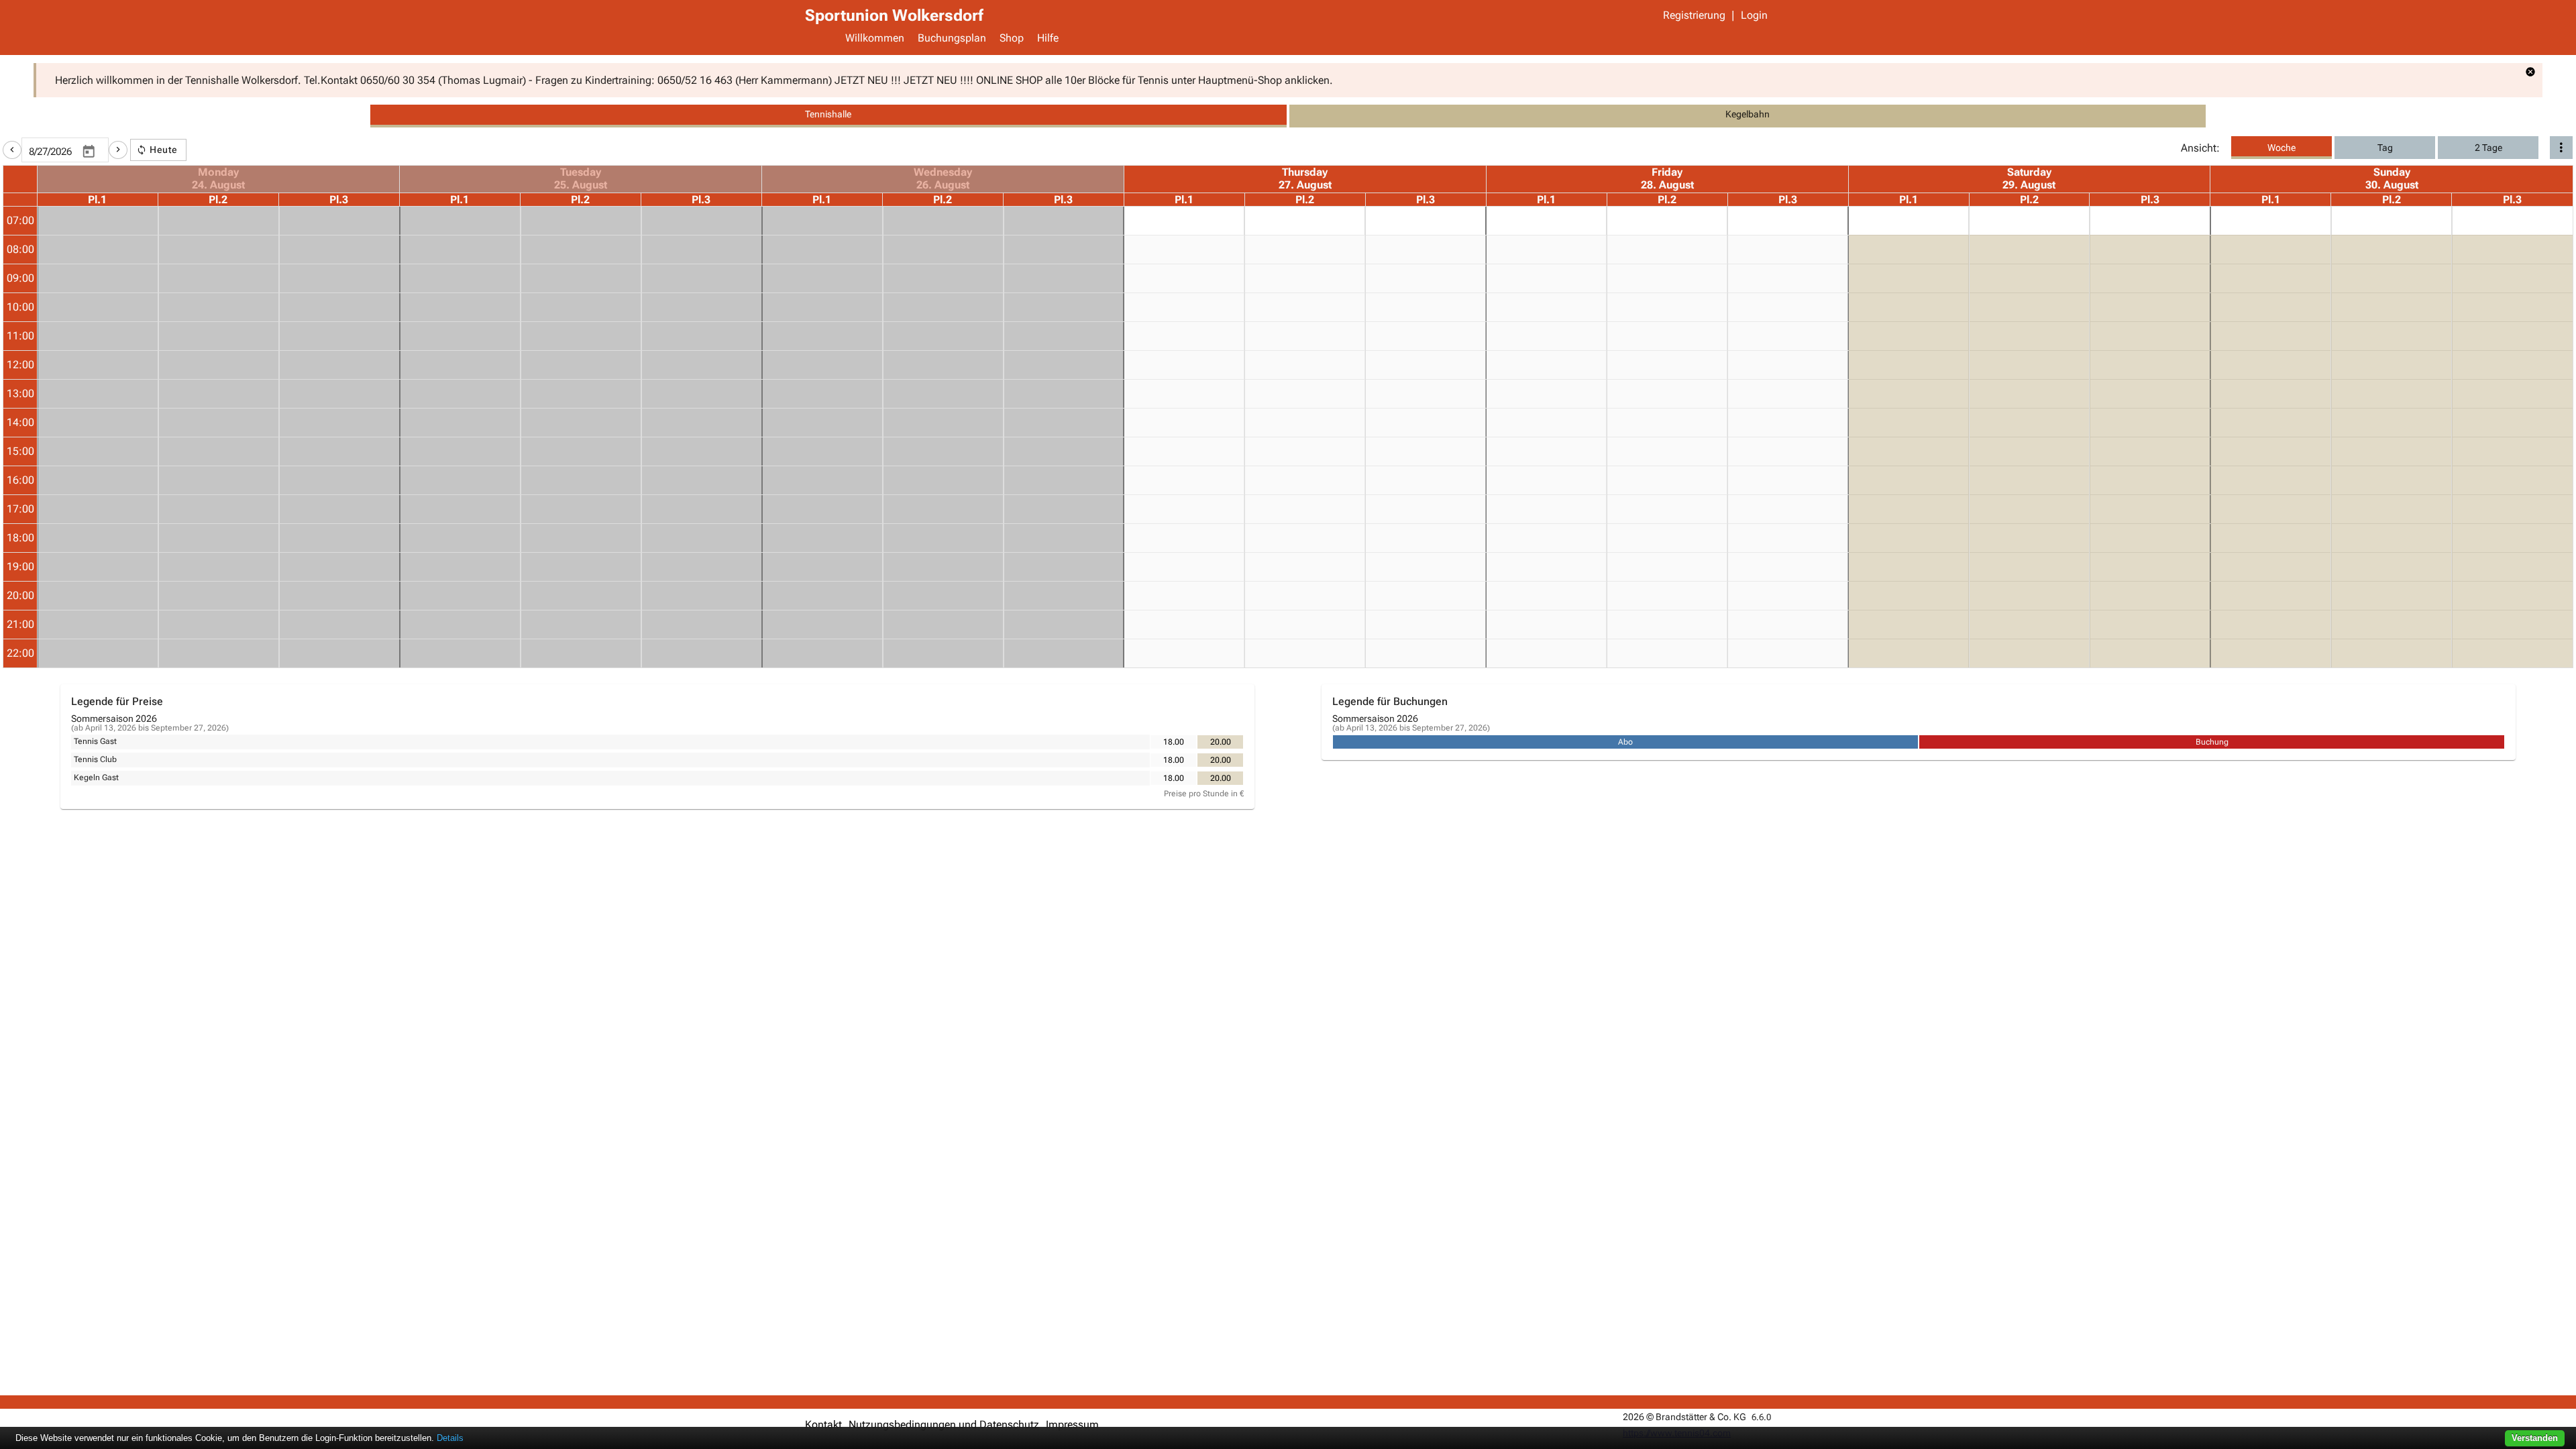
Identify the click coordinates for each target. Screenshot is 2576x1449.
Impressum (1072, 1425)
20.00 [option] (1221, 742)
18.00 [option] (1174, 742)
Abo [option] (1625, 742)
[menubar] (1305, 40)
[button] (12, 150)
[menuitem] (875, 40)
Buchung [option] (2212, 742)
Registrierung (1694, 15)
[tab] (828, 116)
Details (450, 1438)
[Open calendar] (89, 152)
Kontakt (823, 1425)
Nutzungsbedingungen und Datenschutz (944, 1425)
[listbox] (1197, 742)
